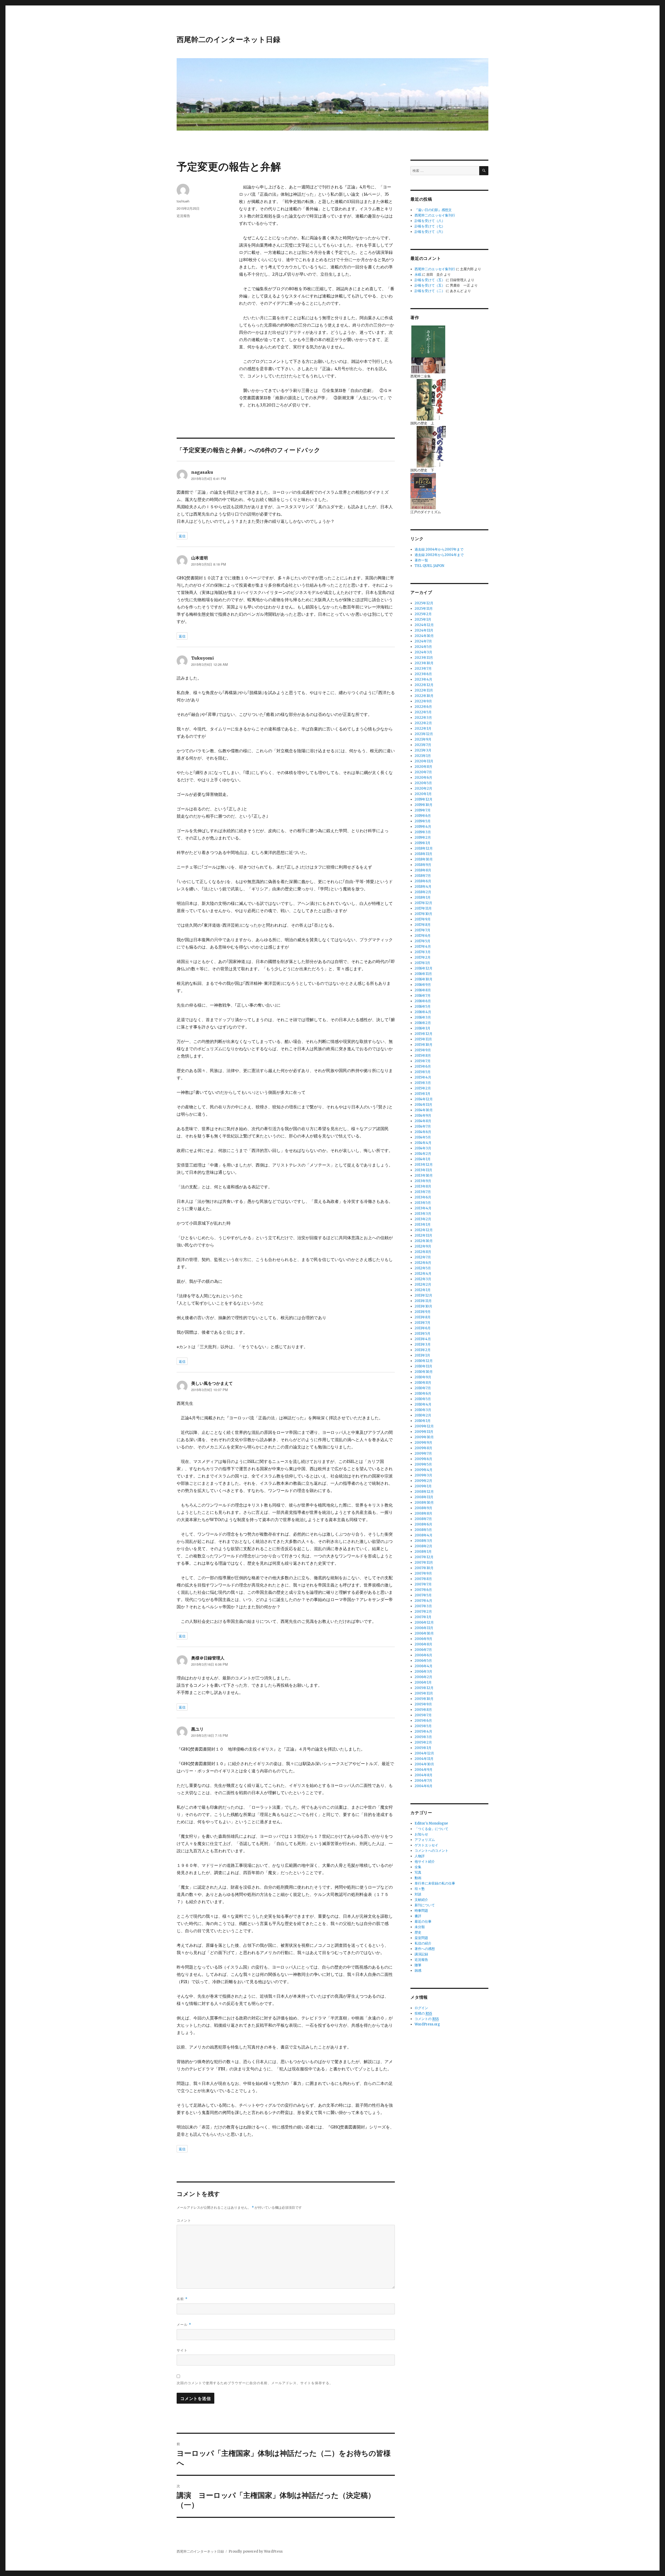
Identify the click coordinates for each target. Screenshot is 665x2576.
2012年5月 (423, 1268)
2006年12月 (424, 1622)
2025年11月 (424, 609)
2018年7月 (423, 876)
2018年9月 (423, 865)
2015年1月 (423, 1094)
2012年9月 (423, 1246)
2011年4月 (423, 1339)
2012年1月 (423, 1290)
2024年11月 (424, 630)
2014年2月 (423, 1154)
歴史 (418, 1932)
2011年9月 (423, 1312)
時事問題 (421, 1911)
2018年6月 (423, 881)
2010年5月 (423, 1399)
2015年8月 (423, 1056)
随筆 (418, 1965)
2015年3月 (423, 1083)
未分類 (420, 1927)
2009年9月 (423, 1443)
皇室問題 (421, 1938)
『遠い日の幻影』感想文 (433, 210)
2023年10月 (424, 663)
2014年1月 (423, 1159)
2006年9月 (423, 1639)
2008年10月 (424, 1503)
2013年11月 (423, 1170)
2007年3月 (423, 1606)
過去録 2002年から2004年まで (439, 555)
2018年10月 (424, 859)
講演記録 (421, 1954)
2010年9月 (423, 1377)
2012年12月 (424, 1230)
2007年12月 (424, 1557)
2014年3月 (423, 1148)
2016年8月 (423, 990)
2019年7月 (423, 810)
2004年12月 (424, 1753)
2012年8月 (423, 1252)
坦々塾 (420, 1889)
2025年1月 (423, 619)
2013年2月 (423, 1219)
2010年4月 (423, 1404)
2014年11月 (423, 1105)
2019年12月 (424, 799)
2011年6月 (423, 1328)
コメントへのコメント (431, 1851)
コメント (184, 2220)
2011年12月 (423, 1295)
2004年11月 (424, 1759)
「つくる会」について (431, 1829)
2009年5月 (423, 1464)
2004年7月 (423, 1781)
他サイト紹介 (425, 1862)
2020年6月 (423, 778)
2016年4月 (423, 1012)
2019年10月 (424, 805)
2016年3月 (423, 1017)
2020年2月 (423, 788)
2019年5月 (423, 821)
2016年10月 (424, 979)
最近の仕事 (423, 1921)
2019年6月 (423, 816)
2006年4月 (424, 1666)
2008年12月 (424, 1492)
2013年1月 (423, 1225)
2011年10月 (423, 1306)
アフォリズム (425, 1840)
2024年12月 (424, 625)
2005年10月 (424, 1699)
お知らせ (421, 1834)
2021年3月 (423, 750)
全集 (418, 1867)
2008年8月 (423, 1513)
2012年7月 (423, 1257)
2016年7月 (423, 996)
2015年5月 (423, 1072)
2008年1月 (423, 1552)
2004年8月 (424, 1775)
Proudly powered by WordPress (256, 2551)
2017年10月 (423, 914)
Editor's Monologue (431, 1823)
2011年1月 (422, 1355)
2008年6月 (423, 1524)
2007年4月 (423, 1601)
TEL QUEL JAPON (429, 566)
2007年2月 (423, 1612)
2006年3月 (423, 1672)
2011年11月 (423, 1301)
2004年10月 (424, 1764)
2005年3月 (423, 1737)
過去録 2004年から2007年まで (439, 549)
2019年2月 (423, 838)
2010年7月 (423, 1388)
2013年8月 (423, 1186)
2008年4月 (424, 1535)
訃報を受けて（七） (430, 226)
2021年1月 (423, 756)
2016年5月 (423, 1006)
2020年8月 (423, 767)
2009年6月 (423, 1459)
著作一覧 (421, 560)
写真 (418, 1872)
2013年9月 (423, 1181)
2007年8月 (423, 1579)
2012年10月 (424, 1241)
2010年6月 (423, 1394)
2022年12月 (424, 685)
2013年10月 (424, 1175)
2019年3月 (423, 832)
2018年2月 (423, 892)
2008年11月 (424, 1497)
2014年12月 (424, 1099)
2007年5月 (423, 1595)
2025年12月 (424, 603)
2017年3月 (423, 952)
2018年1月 (423, 897)
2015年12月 (424, 1034)
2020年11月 (424, 761)
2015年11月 (423, 1039)
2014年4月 (423, 1143)
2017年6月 (423, 936)
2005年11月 (424, 1693)
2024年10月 (424, 636)
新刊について (425, 1905)
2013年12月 (424, 1165)
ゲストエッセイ (426, 1845)
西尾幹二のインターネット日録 (228, 39)
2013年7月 (423, 1192)
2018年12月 (424, 848)
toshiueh (183, 201)
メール (184, 2324)
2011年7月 (423, 1323)
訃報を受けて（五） (430, 280)
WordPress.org (427, 2024)
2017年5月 (423, 941)
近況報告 (183, 216)
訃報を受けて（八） (430, 221)
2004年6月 (424, 1786)
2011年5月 (423, 1334)
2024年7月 (423, 641)
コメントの (427, 2019)
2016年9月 (423, 985)
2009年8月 (423, 1448)
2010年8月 (423, 1383)
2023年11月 (424, 658)
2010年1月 (423, 1421)
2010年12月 (424, 1361)
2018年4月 (423, 887)
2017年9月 (423, 919)
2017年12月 (423, 903)
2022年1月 (423, 728)
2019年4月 (423, 827)
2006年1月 (423, 1682)
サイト (182, 2350)
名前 (182, 2299)
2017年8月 (423, 925)
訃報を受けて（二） (430, 291)
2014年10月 (424, 1110)
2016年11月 (423, 974)
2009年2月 (423, 1481)
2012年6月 (423, 1263)
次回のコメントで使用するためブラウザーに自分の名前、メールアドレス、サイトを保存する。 (255, 2383)
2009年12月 (424, 1426)
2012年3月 (423, 1279)
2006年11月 (424, 1628)
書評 (418, 1916)
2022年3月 (423, 718)
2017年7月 (423, 930)
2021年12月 (424, 734)
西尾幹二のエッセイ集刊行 (435, 215)
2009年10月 (424, 1437)
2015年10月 (424, 1045)
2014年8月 (423, 1121)
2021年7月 (423, 745)
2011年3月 (423, 1344)
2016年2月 (423, 1023)
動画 (418, 1878)
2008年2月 (423, 1546)
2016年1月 (423, 1028)
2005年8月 (423, 1710)
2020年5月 (423, 783)
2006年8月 (423, 1644)
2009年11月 (424, 1432)
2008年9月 (423, 1508)
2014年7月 (423, 1126)
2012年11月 (423, 1235)
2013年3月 (423, 1214)
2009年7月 (423, 1453)
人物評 (420, 1856)
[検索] (484, 171)
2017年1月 (422, 963)
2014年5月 (423, 1137)
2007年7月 (423, 1584)
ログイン (421, 2008)
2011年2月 (423, 1350)
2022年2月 (423, 723)
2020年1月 (423, 794)
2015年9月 (423, 1050)
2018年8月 (423, 870)
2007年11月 (424, 1562)
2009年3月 (423, 1475)
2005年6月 (423, 1721)
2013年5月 (423, 1203)
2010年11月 (423, 1366)
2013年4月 (423, 1208)
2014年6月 (423, 1132)
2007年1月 (423, 1617)
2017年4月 (423, 947)
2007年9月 (423, 1573)
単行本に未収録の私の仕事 (435, 1883)
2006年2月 (423, 1677)
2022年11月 (424, 690)
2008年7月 (423, 1519)
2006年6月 (423, 1655)
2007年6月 (423, 1590)
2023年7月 (423, 669)
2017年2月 (423, 957)
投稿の (423, 2013)
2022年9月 (423, 701)
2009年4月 (424, 1470)
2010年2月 (423, 1415)
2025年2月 (423, 614)
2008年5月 (423, 1530)
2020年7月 (423, 772)
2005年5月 (423, 1726)
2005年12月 (424, 1688)
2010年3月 (423, 1410)
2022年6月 (423, 707)
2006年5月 (423, 1661)
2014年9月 (423, 1116)
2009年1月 (423, 1486)
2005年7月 (423, 1715)
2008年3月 (423, 1541)
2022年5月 (423, 712)
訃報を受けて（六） (430, 232)
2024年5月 (423, 647)
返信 (182, 536)
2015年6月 (423, 1066)
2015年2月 (423, 1088)
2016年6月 (423, 1001)
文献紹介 (421, 1900)
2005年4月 (423, 1731)
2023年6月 (423, 674)
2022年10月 (424, 696)
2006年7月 (423, 1650)
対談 (418, 1894)
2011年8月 (423, 1317)
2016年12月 (424, 968)
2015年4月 (423, 1077)
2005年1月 (423, 1748)
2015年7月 (423, 1061)
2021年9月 (423, 739)
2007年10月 (424, 1568)
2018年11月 (423, 854)
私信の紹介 (423, 1943)
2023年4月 (423, 679)
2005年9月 (423, 1704)
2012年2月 (423, 1284)
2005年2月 (423, 1742)
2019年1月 (423, 843)
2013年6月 (423, 1197)
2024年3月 (423, 652)
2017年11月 (423, 908)
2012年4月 (423, 1274)
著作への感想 (425, 1949)
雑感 (418, 1971)
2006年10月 (424, 1633)
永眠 (418, 274)
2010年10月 (424, 1372)
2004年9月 (424, 1770)
